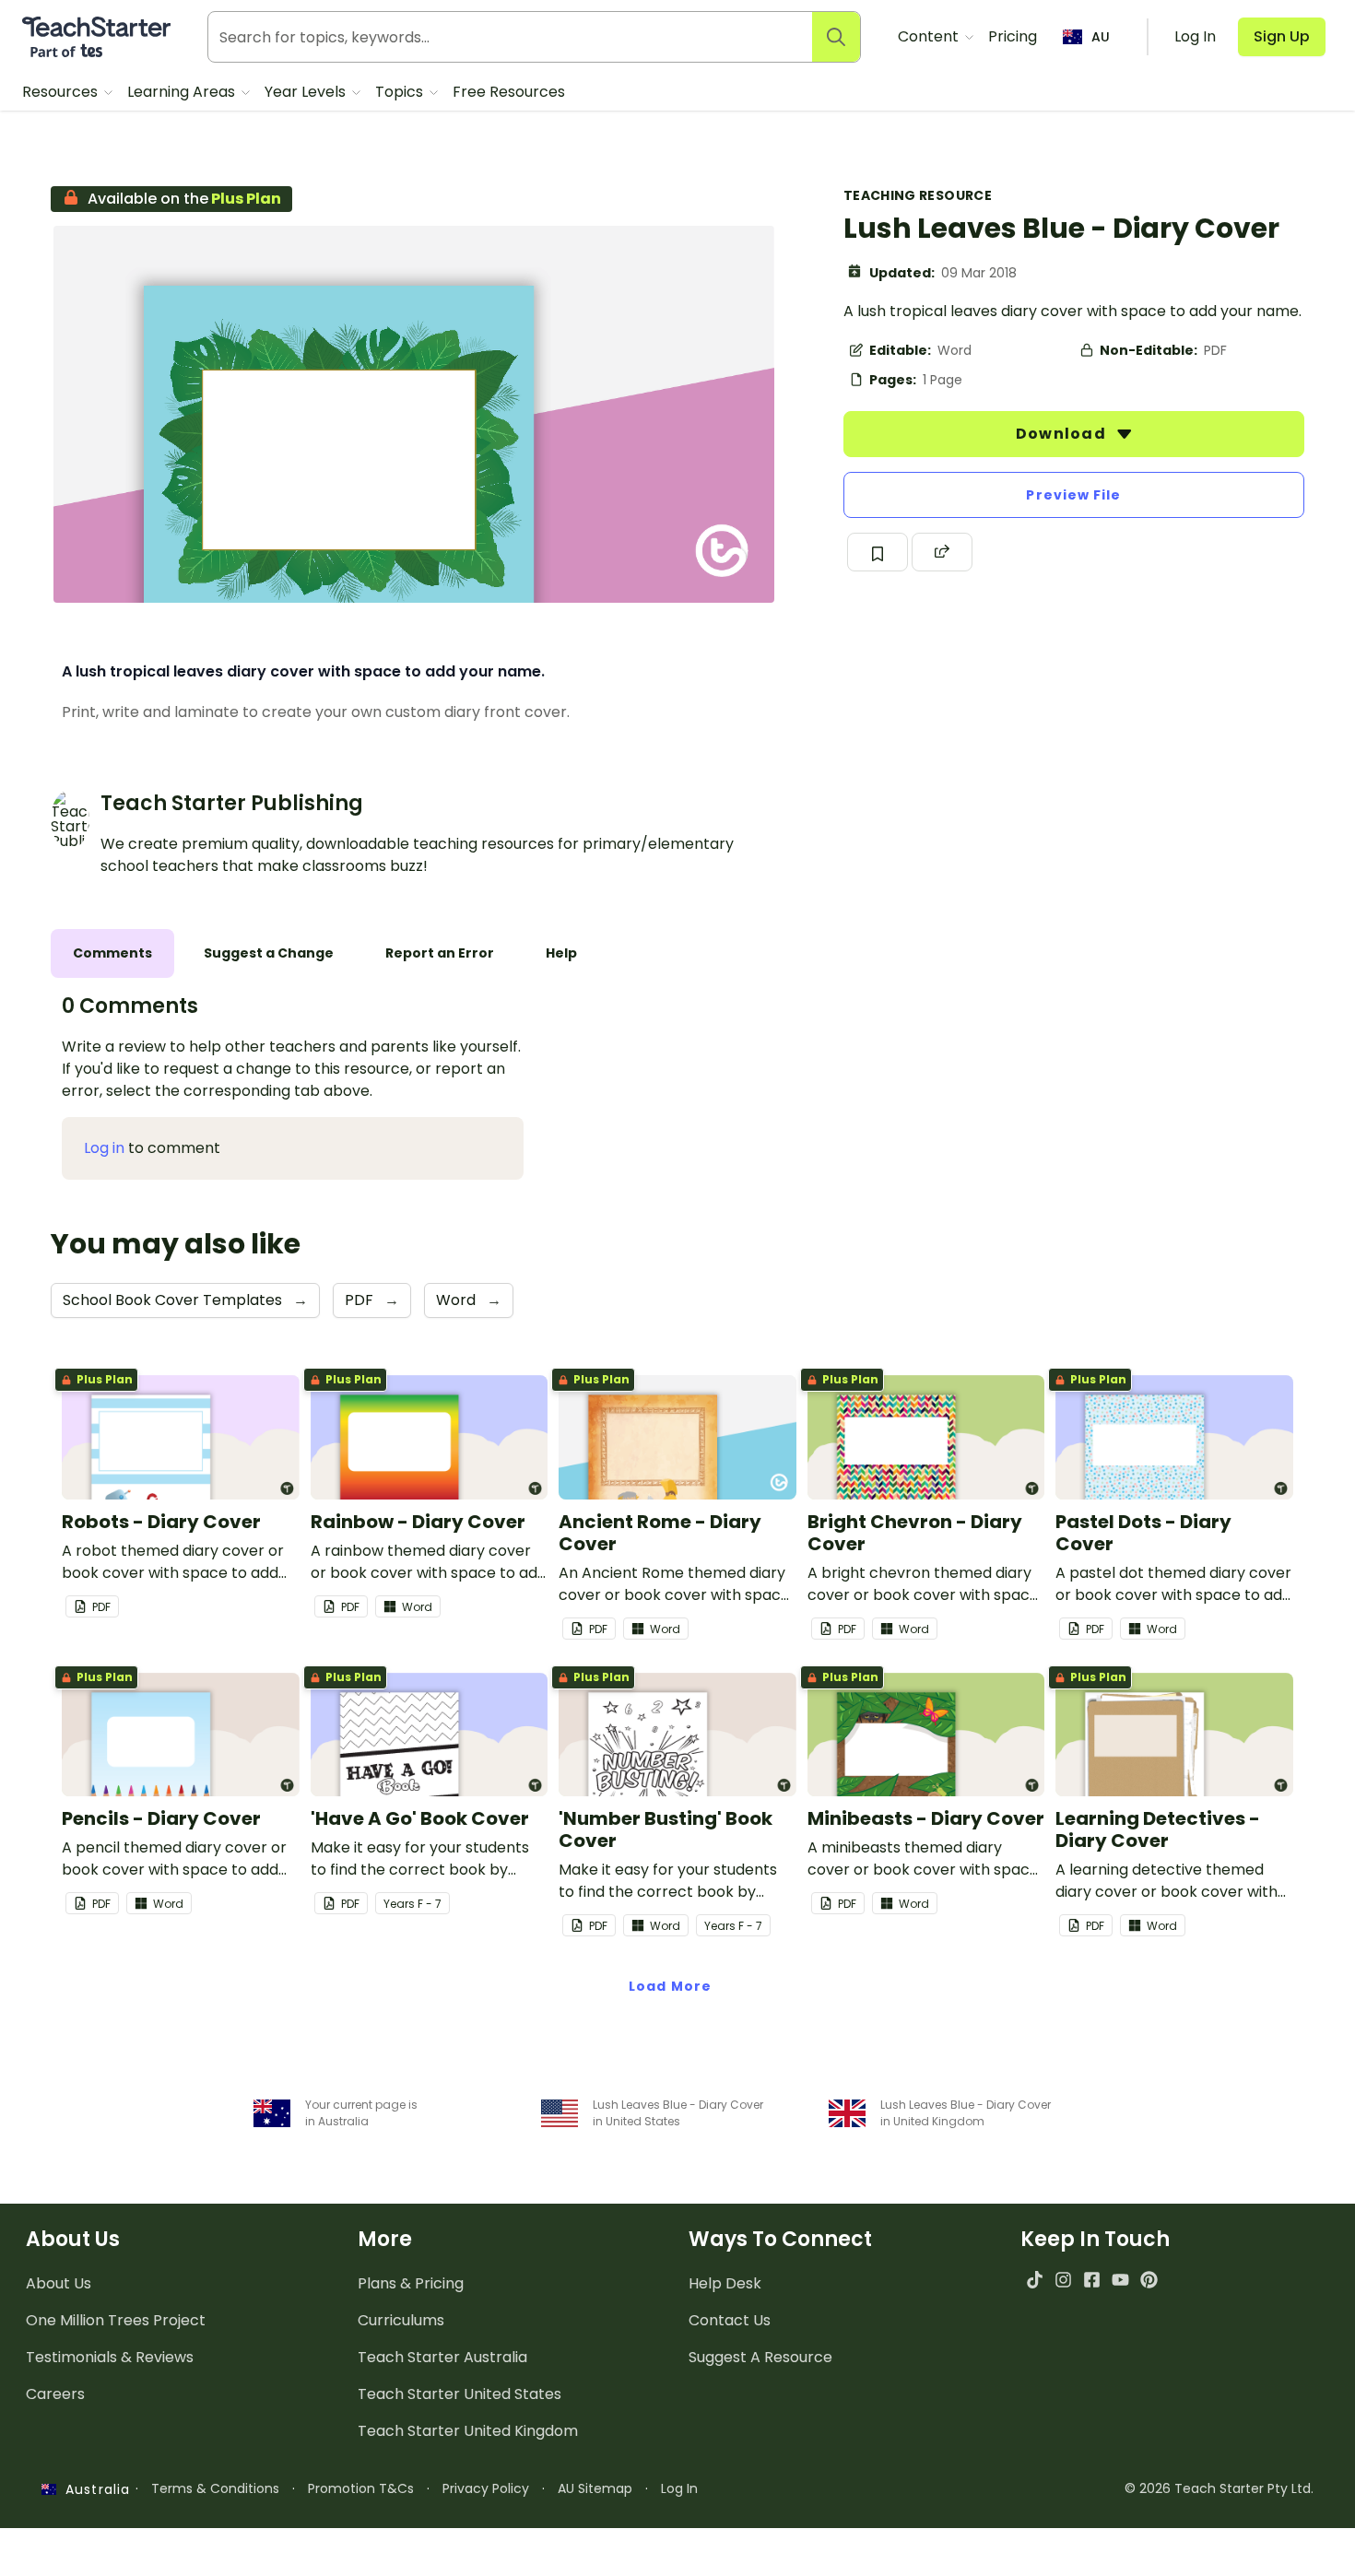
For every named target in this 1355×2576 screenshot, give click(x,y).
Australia (93, 2489)
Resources (62, 92)
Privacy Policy (486, 2488)
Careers (55, 2394)
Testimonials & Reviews (110, 2357)
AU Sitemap (595, 2488)
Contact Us (730, 2320)
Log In (679, 2488)
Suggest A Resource (760, 2357)
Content (930, 36)
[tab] (112, 953)
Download (1063, 434)
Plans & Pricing (411, 2283)
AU (1101, 37)
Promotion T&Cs (361, 2488)
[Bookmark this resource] (878, 552)
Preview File (1073, 495)
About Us (59, 2283)
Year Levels (307, 92)
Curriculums (401, 2320)
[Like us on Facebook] (1092, 2280)
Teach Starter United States (460, 2394)
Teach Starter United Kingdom (468, 2431)
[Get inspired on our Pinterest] (1149, 2280)
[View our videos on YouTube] (1120, 2280)
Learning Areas (183, 92)
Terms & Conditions (215, 2488)
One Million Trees (116, 2320)
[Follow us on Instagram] (1063, 2280)
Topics (401, 92)
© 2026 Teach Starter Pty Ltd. (1219, 2488)
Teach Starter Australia (442, 2357)
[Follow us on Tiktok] (1035, 2280)
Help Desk (725, 2283)
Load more (670, 1986)
